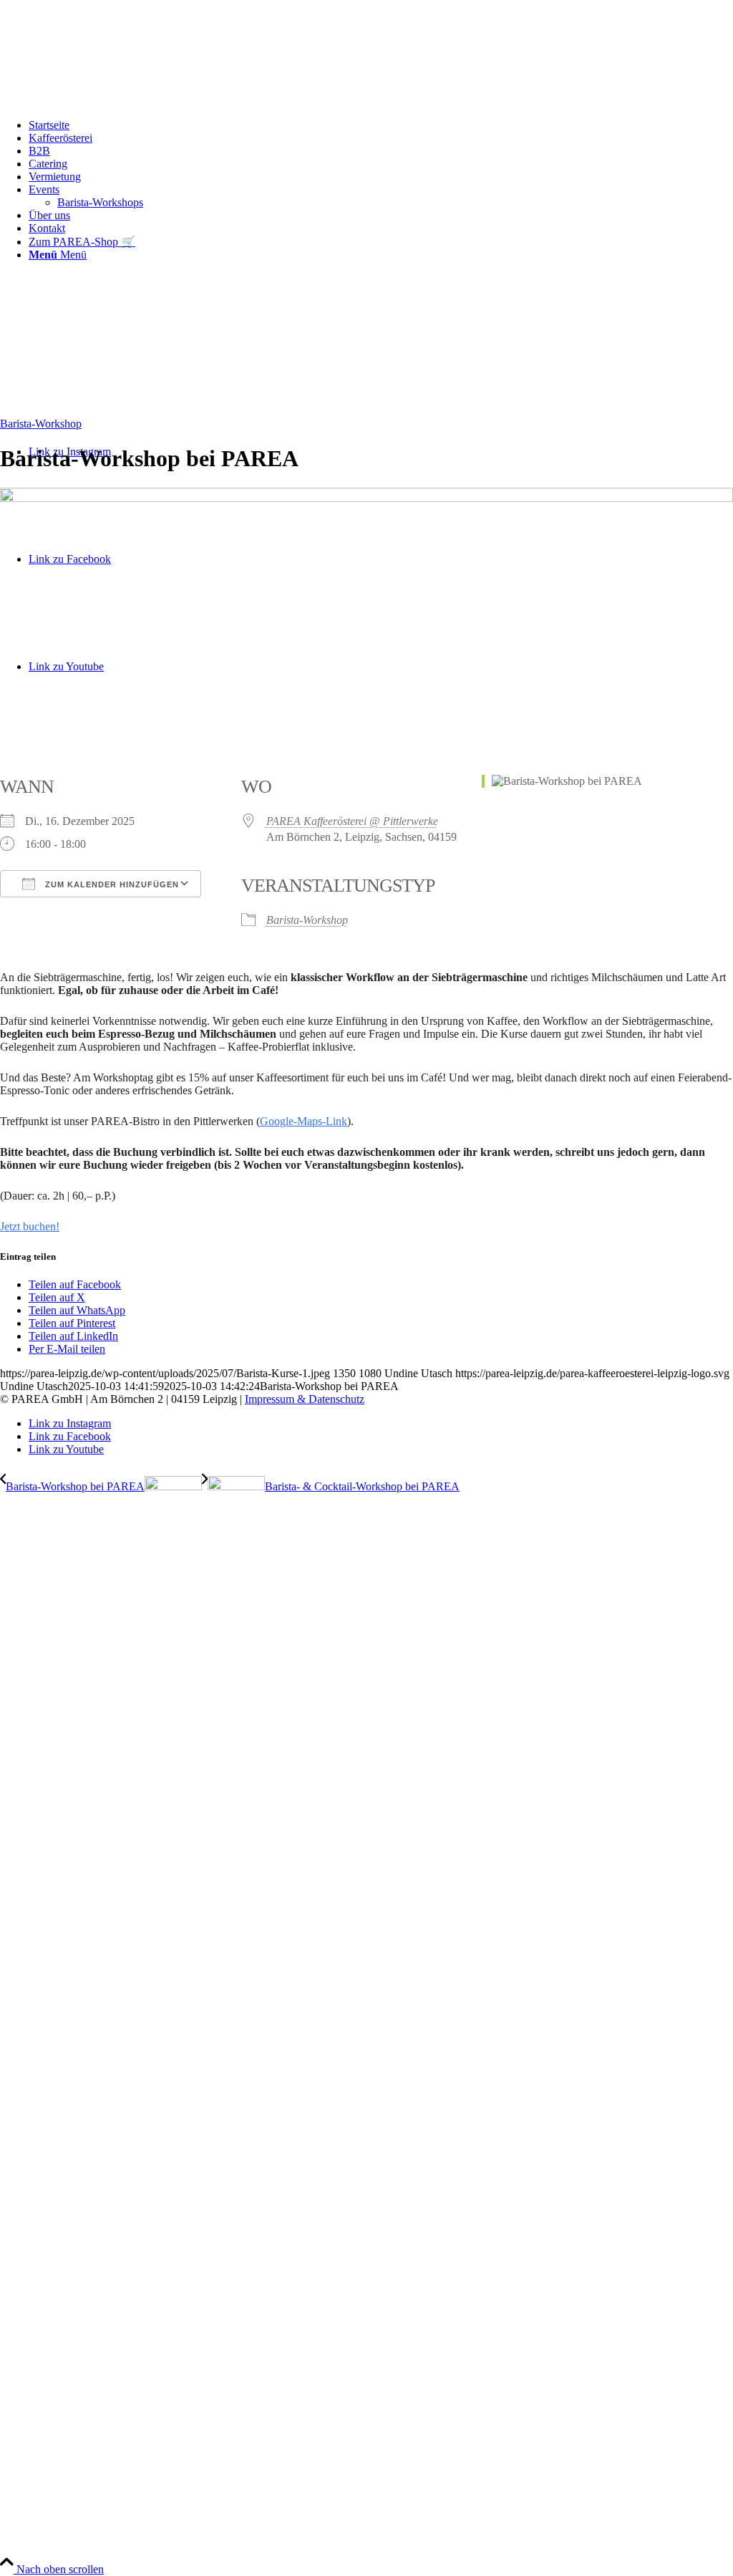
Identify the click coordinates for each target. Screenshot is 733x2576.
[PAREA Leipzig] (366, 333)
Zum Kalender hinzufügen (111, 884)
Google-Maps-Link (304, 1121)
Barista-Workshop (41, 424)
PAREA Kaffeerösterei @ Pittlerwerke (352, 821)
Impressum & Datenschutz (305, 1399)
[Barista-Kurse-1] (366, 498)
